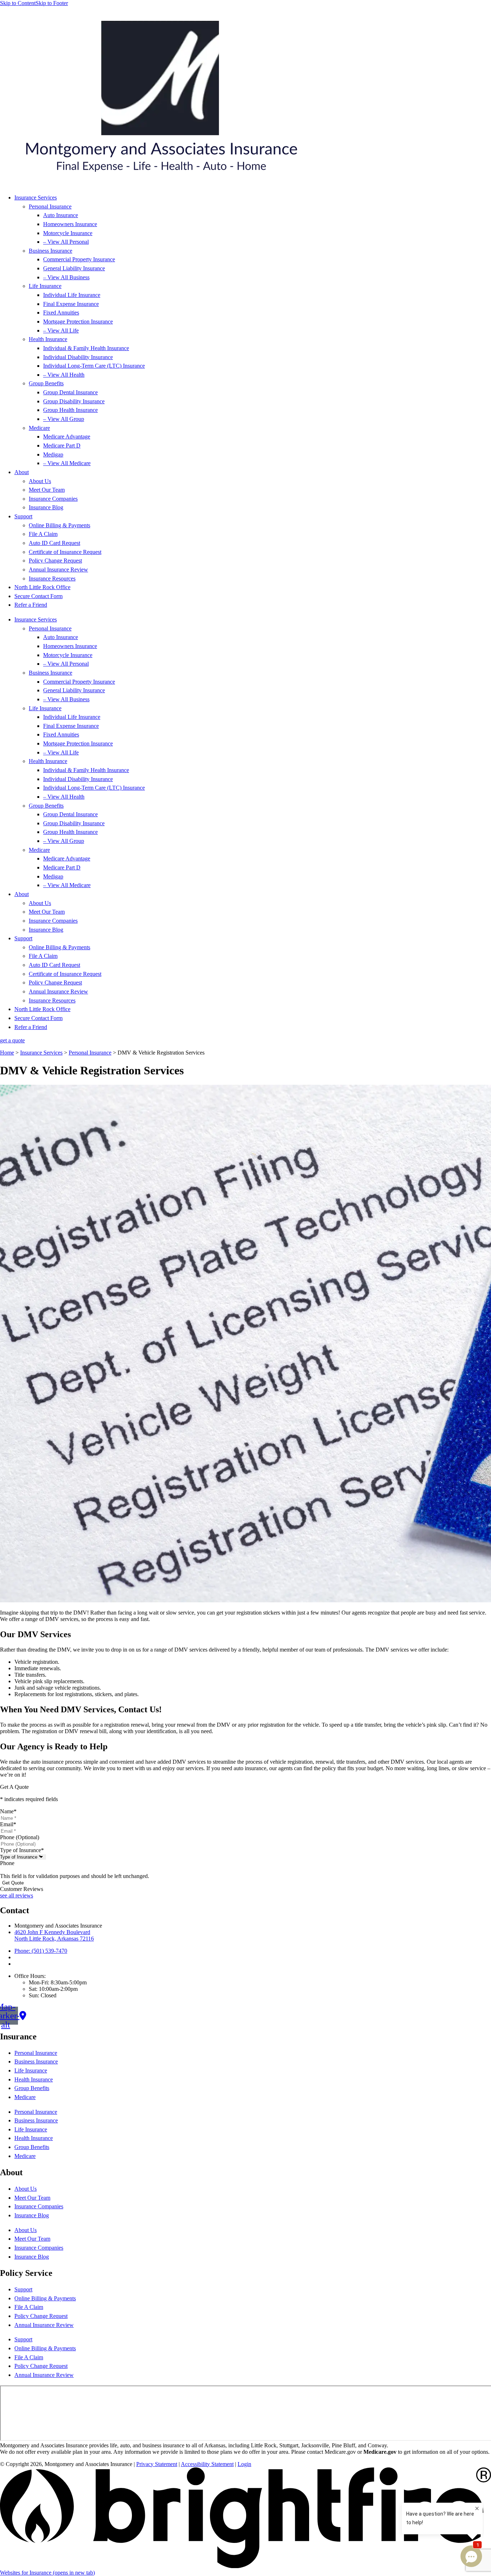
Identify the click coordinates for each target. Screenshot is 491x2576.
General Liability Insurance (74, 268)
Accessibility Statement (207, 2464)
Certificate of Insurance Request (65, 552)
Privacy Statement (157, 2464)
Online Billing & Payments (59, 525)
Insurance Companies (53, 499)
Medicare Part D (62, 446)
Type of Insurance (22, 1850)
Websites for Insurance (47, 2573)
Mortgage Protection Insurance (78, 322)
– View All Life (61, 330)
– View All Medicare (67, 463)
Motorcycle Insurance (68, 233)
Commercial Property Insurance (79, 259)
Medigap (53, 454)
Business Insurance (51, 251)
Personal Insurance (50, 206)
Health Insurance (48, 339)
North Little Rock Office (42, 587)
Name (8, 1811)
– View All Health (64, 375)
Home (7, 1053)
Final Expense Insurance (71, 304)
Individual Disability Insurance (78, 357)
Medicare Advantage (67, 437)
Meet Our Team (47, 490)
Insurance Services (36, 198)
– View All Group (64, 419)
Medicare (39, 428)
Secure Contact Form (38, 596)
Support (23, 516)
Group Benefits (46, 383)
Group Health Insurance (70, 410)
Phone (7, 1863)
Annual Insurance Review (58, 570)
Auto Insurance (61, 215)
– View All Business (66, 277)
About (22, 472)
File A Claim (43, 534)
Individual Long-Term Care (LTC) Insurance (94, 366)
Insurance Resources (52, 578)
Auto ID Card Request (54, 543)
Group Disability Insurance (74, 401)
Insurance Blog (46, 507)
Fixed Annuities (61, 313)
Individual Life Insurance (72, 295)
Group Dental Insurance (70, 392)
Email (8, 1824)
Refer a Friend (31, 605)
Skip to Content (18, 3)
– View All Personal (66, 242)
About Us (40, 481)
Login (244, 2464)
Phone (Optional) (20, 1837)
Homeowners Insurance (70, 224)
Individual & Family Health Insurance (86, 348)
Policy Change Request (55, 561)
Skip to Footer (52, 3)
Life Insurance (45, 286)
